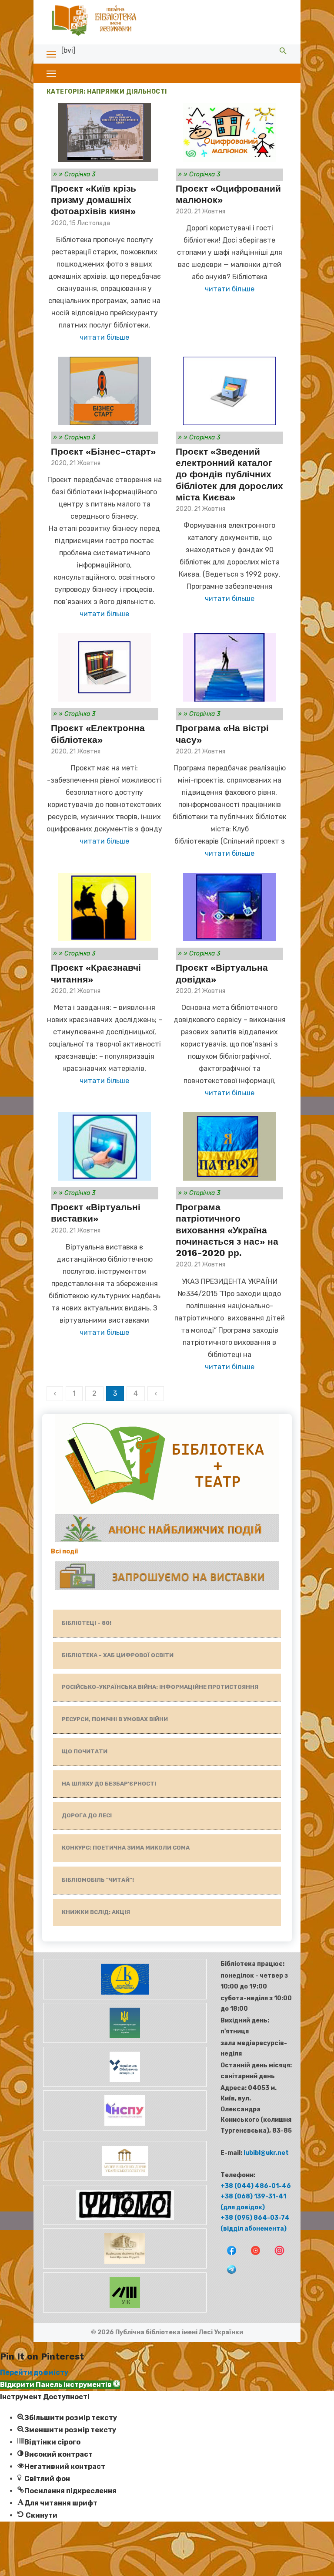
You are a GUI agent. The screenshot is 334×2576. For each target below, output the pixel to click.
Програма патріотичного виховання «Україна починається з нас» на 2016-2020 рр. (227, 1230)
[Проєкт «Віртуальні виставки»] (105, 1146)
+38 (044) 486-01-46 (256, 2186)
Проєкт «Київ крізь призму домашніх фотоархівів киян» (94, 200)
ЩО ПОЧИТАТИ (85, 1751)
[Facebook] (229, 2256)
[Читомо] (124, 2223)
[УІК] (124, 2311)
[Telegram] (228, 2275)
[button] (60, 2385)
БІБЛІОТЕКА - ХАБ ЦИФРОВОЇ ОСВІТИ (118, 1655)
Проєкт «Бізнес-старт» (103, 451)
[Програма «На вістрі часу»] (229, 667)
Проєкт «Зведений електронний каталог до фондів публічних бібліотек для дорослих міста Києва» (229, 474)
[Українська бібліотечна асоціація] (124, 2085)
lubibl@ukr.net (266, 2153)
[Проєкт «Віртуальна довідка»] (229, 907)
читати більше (104, 337)
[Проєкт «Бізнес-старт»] (105, 391)
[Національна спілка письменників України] (124, 2129)
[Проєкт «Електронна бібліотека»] (105, 667)
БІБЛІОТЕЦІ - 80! (87, 1623)
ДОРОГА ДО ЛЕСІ (87, 1815)
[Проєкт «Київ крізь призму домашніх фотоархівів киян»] (105, 132)
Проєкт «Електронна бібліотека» (98, 734)
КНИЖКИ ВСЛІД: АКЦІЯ (96, 1912)
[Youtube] (252, 2256)
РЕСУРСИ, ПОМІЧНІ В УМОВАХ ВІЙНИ (115, 1719)
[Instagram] (276, 2256)
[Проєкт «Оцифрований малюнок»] (229, 132)
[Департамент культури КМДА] (124, 1997)
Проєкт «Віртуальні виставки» (96, 1213)
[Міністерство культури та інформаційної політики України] (124, 2041)
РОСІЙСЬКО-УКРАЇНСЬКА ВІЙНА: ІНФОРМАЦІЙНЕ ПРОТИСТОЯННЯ (160, 1687)
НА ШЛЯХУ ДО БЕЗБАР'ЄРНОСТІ (109, 1784)
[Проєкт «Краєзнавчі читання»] (105, 907)
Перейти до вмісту (34, 2372)
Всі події (65, 1551)
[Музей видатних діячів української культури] (124, 2179)
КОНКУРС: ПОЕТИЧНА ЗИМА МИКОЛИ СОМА (126, 1848)
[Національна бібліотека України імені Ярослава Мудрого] (124, 2267)
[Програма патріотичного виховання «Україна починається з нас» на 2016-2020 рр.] (229, 1146)
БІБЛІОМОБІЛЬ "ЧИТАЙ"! (98, 1880)
